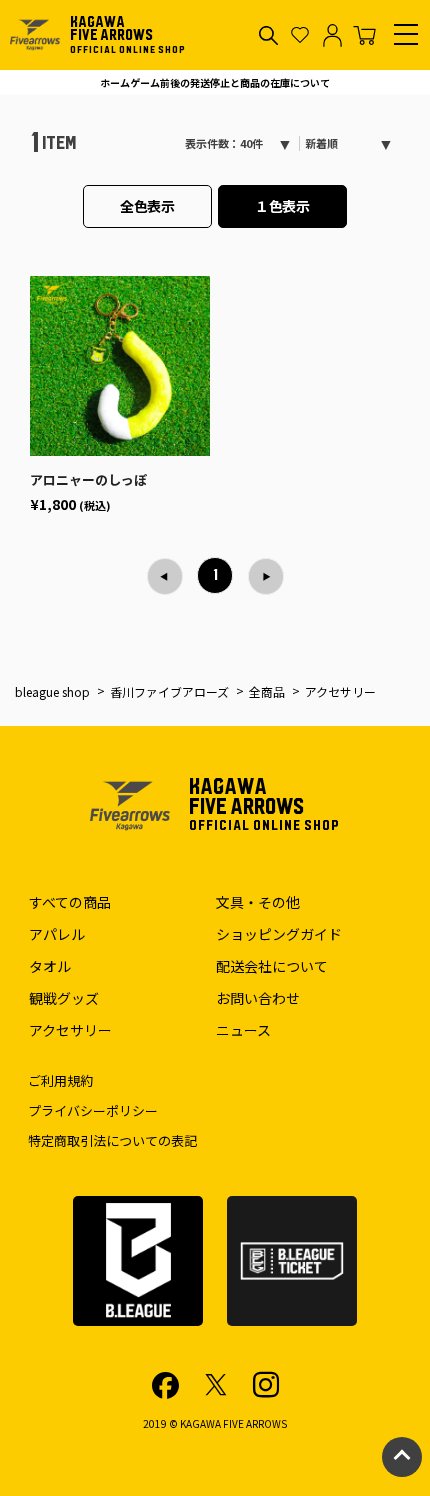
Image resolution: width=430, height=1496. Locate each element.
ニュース (243, 1030)
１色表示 (283, 206)
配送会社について (272, 966)
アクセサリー (70, 1030)
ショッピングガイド (279, 934)
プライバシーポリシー (93, 1110)
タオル (50, 966)
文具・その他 (258, 902)
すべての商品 (70, 902)
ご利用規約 (60, 1080)
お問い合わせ (258, 998)
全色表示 (148, 206)
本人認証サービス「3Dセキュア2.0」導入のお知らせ (215, 82)
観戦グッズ (64, 998)
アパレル (57, 934)
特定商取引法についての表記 (112, 1140)
